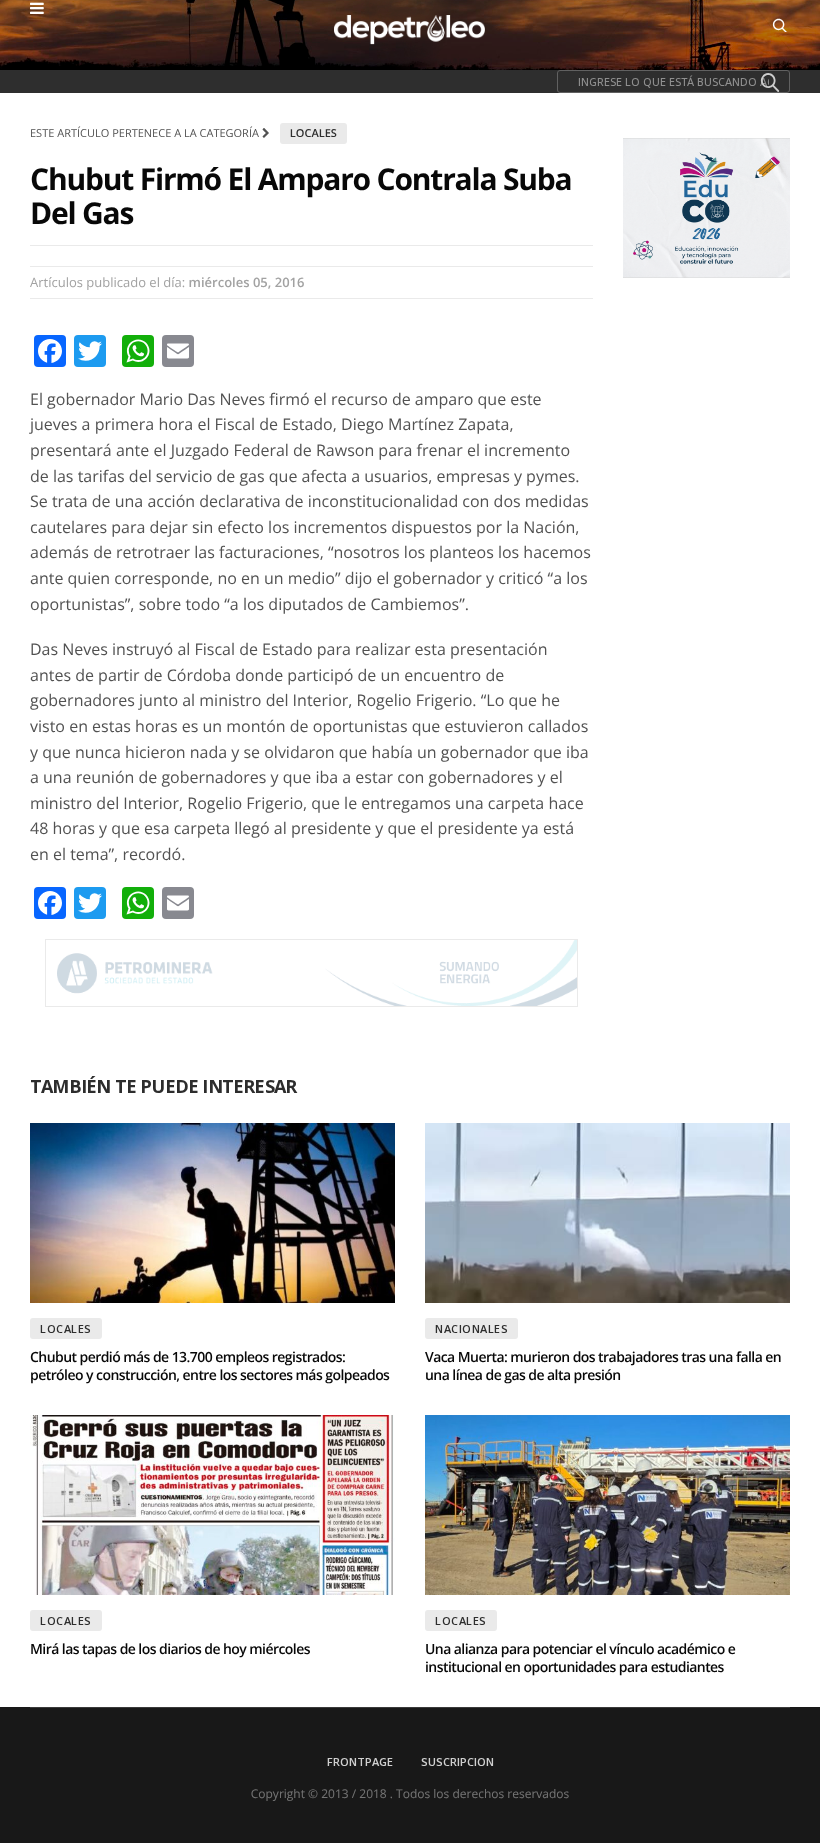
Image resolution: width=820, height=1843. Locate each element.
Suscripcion (457, 1761)
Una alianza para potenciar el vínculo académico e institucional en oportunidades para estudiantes (580, 1658)
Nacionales (471, 1328)
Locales (313, 133)
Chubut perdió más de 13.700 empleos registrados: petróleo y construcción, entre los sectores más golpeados (209, 1366)
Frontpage (360, 1761)
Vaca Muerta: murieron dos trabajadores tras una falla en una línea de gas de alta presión (603, 1366)
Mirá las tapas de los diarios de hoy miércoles (170, 1649)
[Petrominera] (311, 973)
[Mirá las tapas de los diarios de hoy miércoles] (212, 1505)
